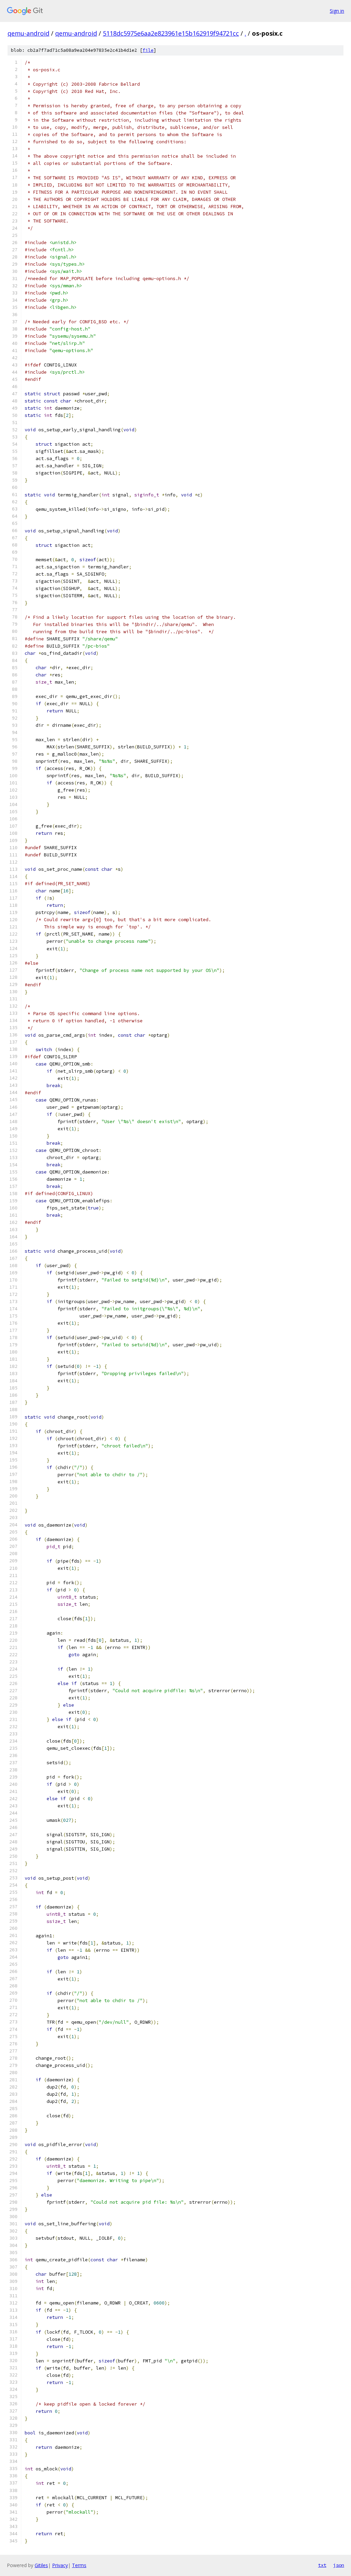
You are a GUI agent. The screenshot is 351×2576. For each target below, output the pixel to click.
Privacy (60, 2565)
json (339, 2565)
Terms (79, 2565)
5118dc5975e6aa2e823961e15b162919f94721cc (171, 33)
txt (322, 2565)
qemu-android (28, 33)
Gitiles (41, 2565)
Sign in (337, 11)
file (148, 50)
